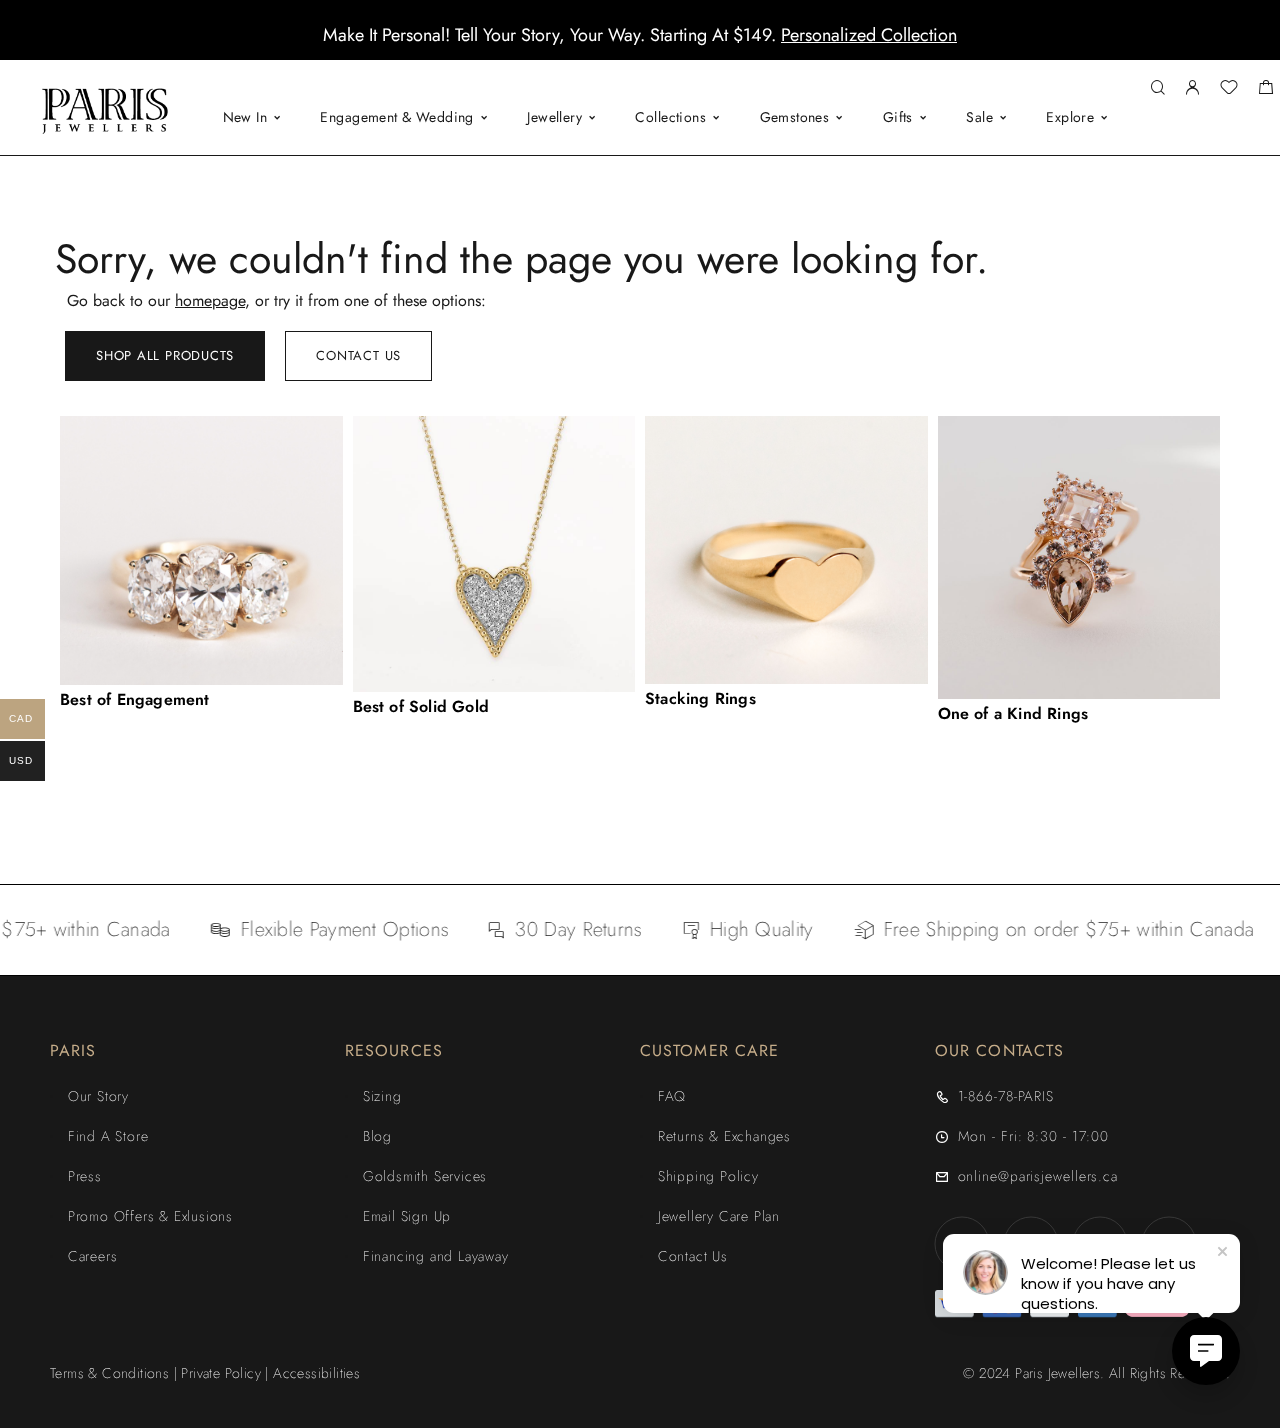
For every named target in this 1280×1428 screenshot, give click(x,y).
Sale (979, 117)
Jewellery (554, 117)
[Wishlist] (1229, 90)
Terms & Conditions (109, 1373)
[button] (622, 45)
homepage (210, 300)
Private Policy (221, 1373)
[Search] (1157, 88)
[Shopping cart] (1265, 90)
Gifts (898, 117)
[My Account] (1192, 88)
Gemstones (795, 117)
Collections (670, 117)
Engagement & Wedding (396, 117)
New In (245, 117)
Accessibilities (316, 1373)
